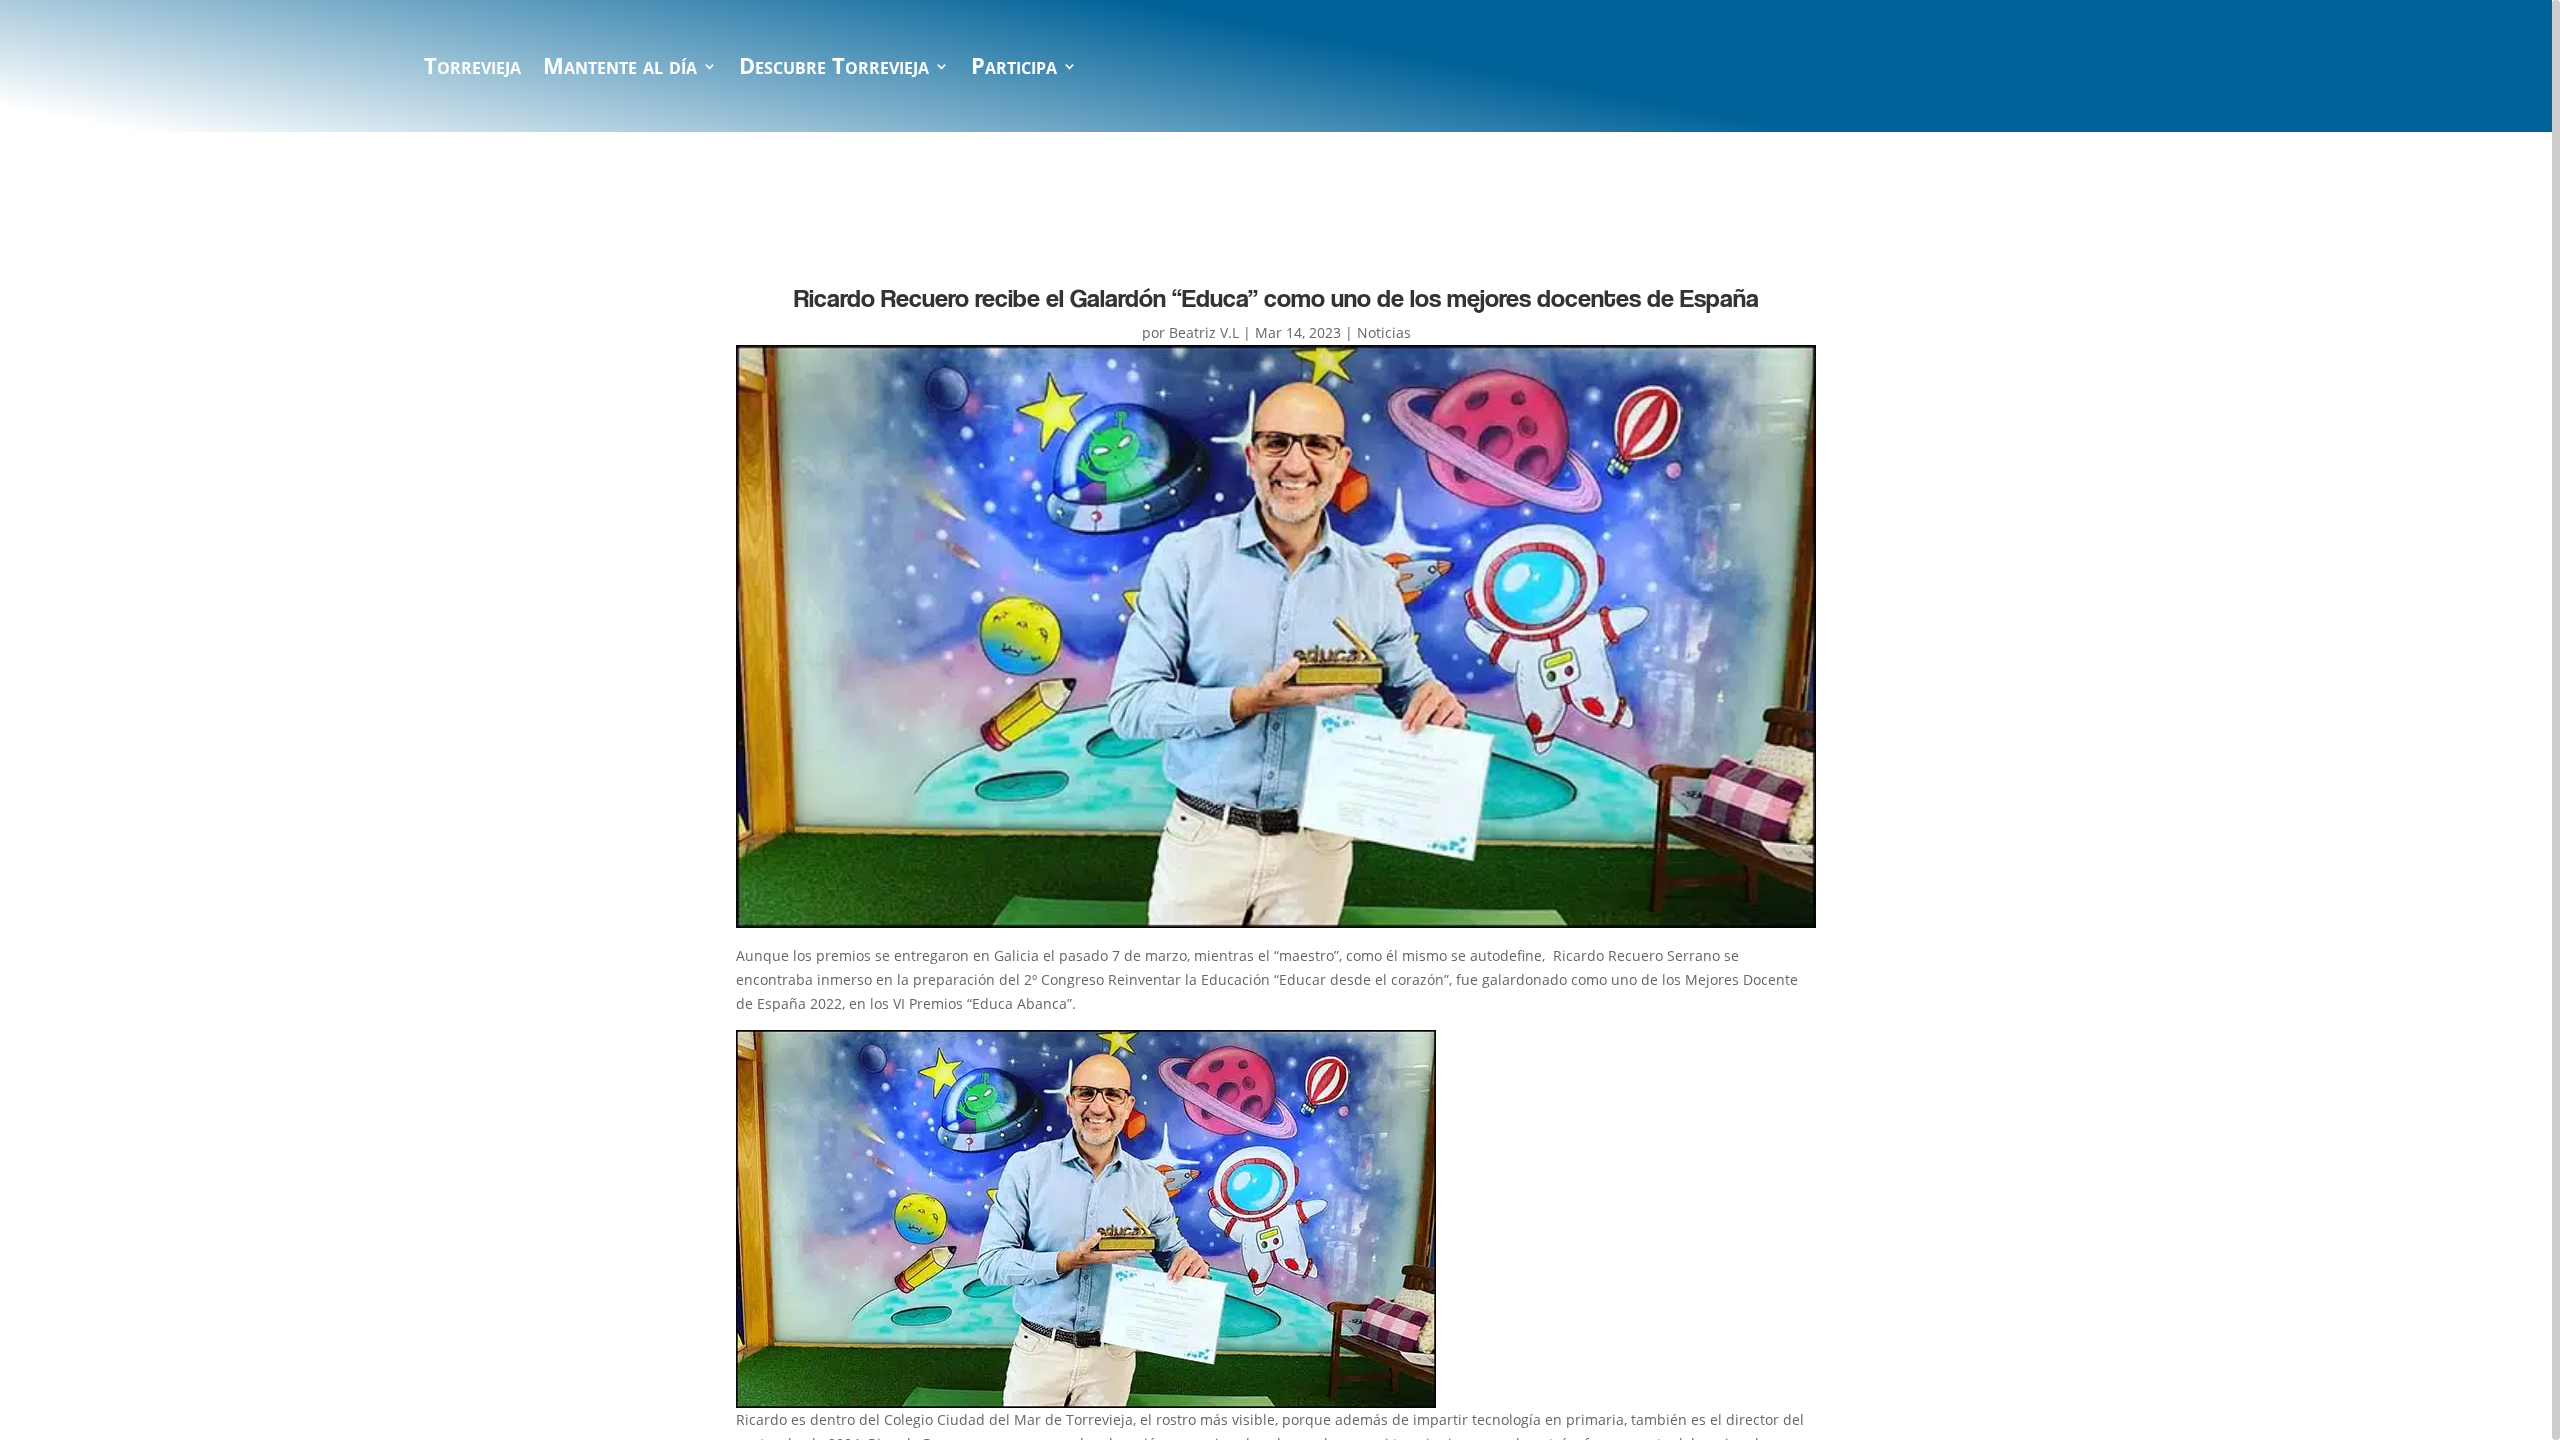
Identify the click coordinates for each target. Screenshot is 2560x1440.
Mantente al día (620, 70)
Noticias (1384, 332)
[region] (1280, 720)
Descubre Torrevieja (834, 70)
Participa (1014, 70)
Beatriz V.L (1204, 332)
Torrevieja (472, 70)
